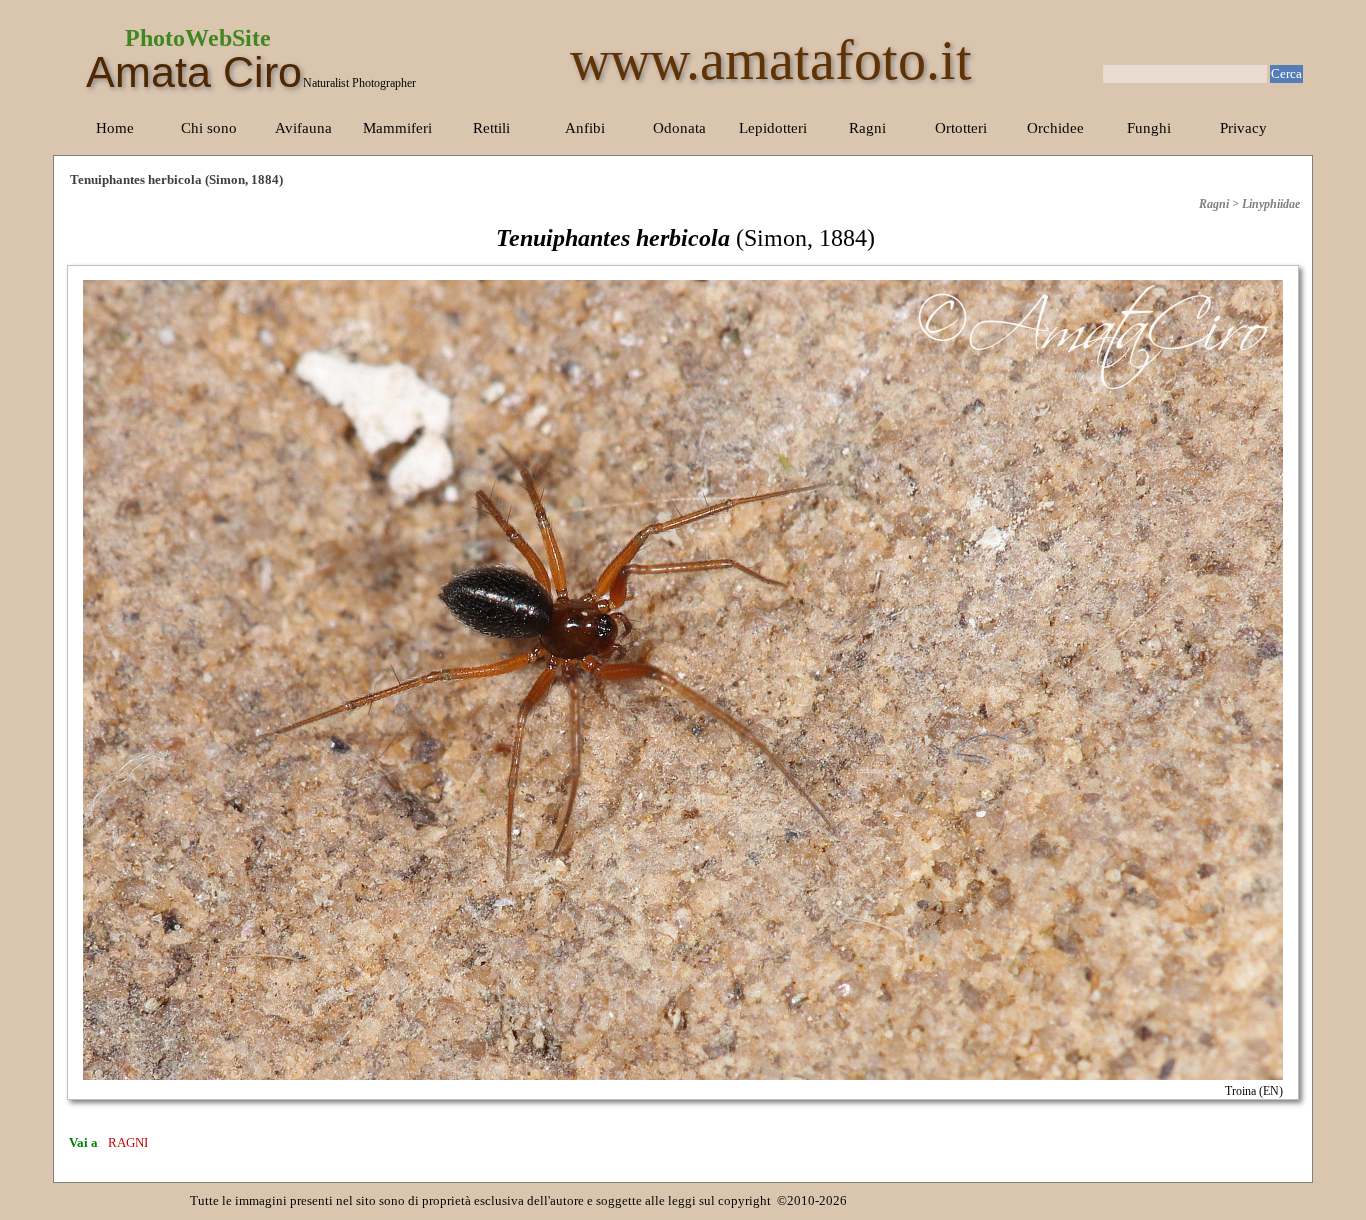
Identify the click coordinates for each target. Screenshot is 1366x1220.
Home (115, 128)
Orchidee (1055, 128)
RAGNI (128, 1142)
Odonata (679, 128)
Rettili (491, 128)
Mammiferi (397, 128)
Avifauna (303, 128)
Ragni (867, 128)
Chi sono (209, 128)
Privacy (1243, 128)
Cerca (1286, 73)
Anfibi (585, 128)
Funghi (1149, 128)
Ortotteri (961, 128)
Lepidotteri (773, 128)
